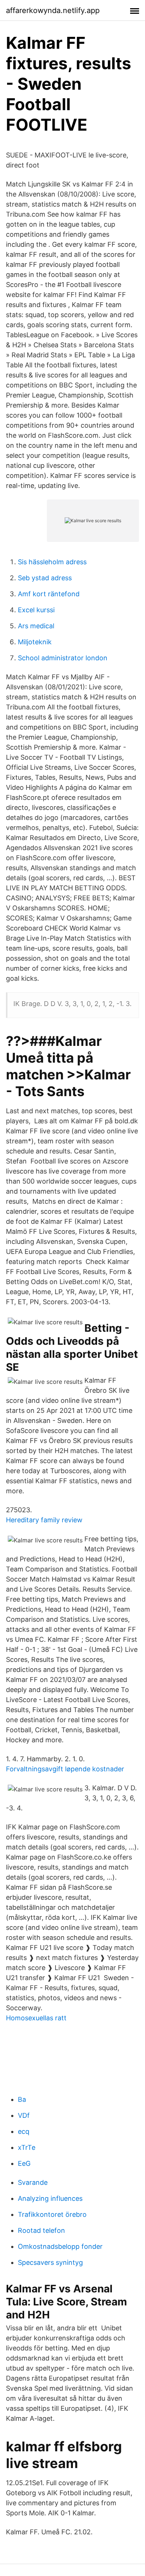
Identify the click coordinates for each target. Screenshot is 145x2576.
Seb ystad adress (45, 578)
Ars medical (36, 626)
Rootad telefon (41, 2230)
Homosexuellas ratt (36, 2018)
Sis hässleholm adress (52, 562)
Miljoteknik (35, 642)
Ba (22, 2099)
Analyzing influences (50, 2198)
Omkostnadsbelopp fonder (60, 2246)
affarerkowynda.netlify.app (53, 10)
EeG (24, 2163)
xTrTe (27, 2147)
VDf (24, 2115)
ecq (24, 2131)
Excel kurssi (36, 610)
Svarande (33, 2182)
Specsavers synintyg (50, 2262)
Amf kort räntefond (49, 594)
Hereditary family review (44, 1520)
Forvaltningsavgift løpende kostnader (65, 1769)
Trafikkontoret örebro (52, 2214)
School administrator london (63, 658)
